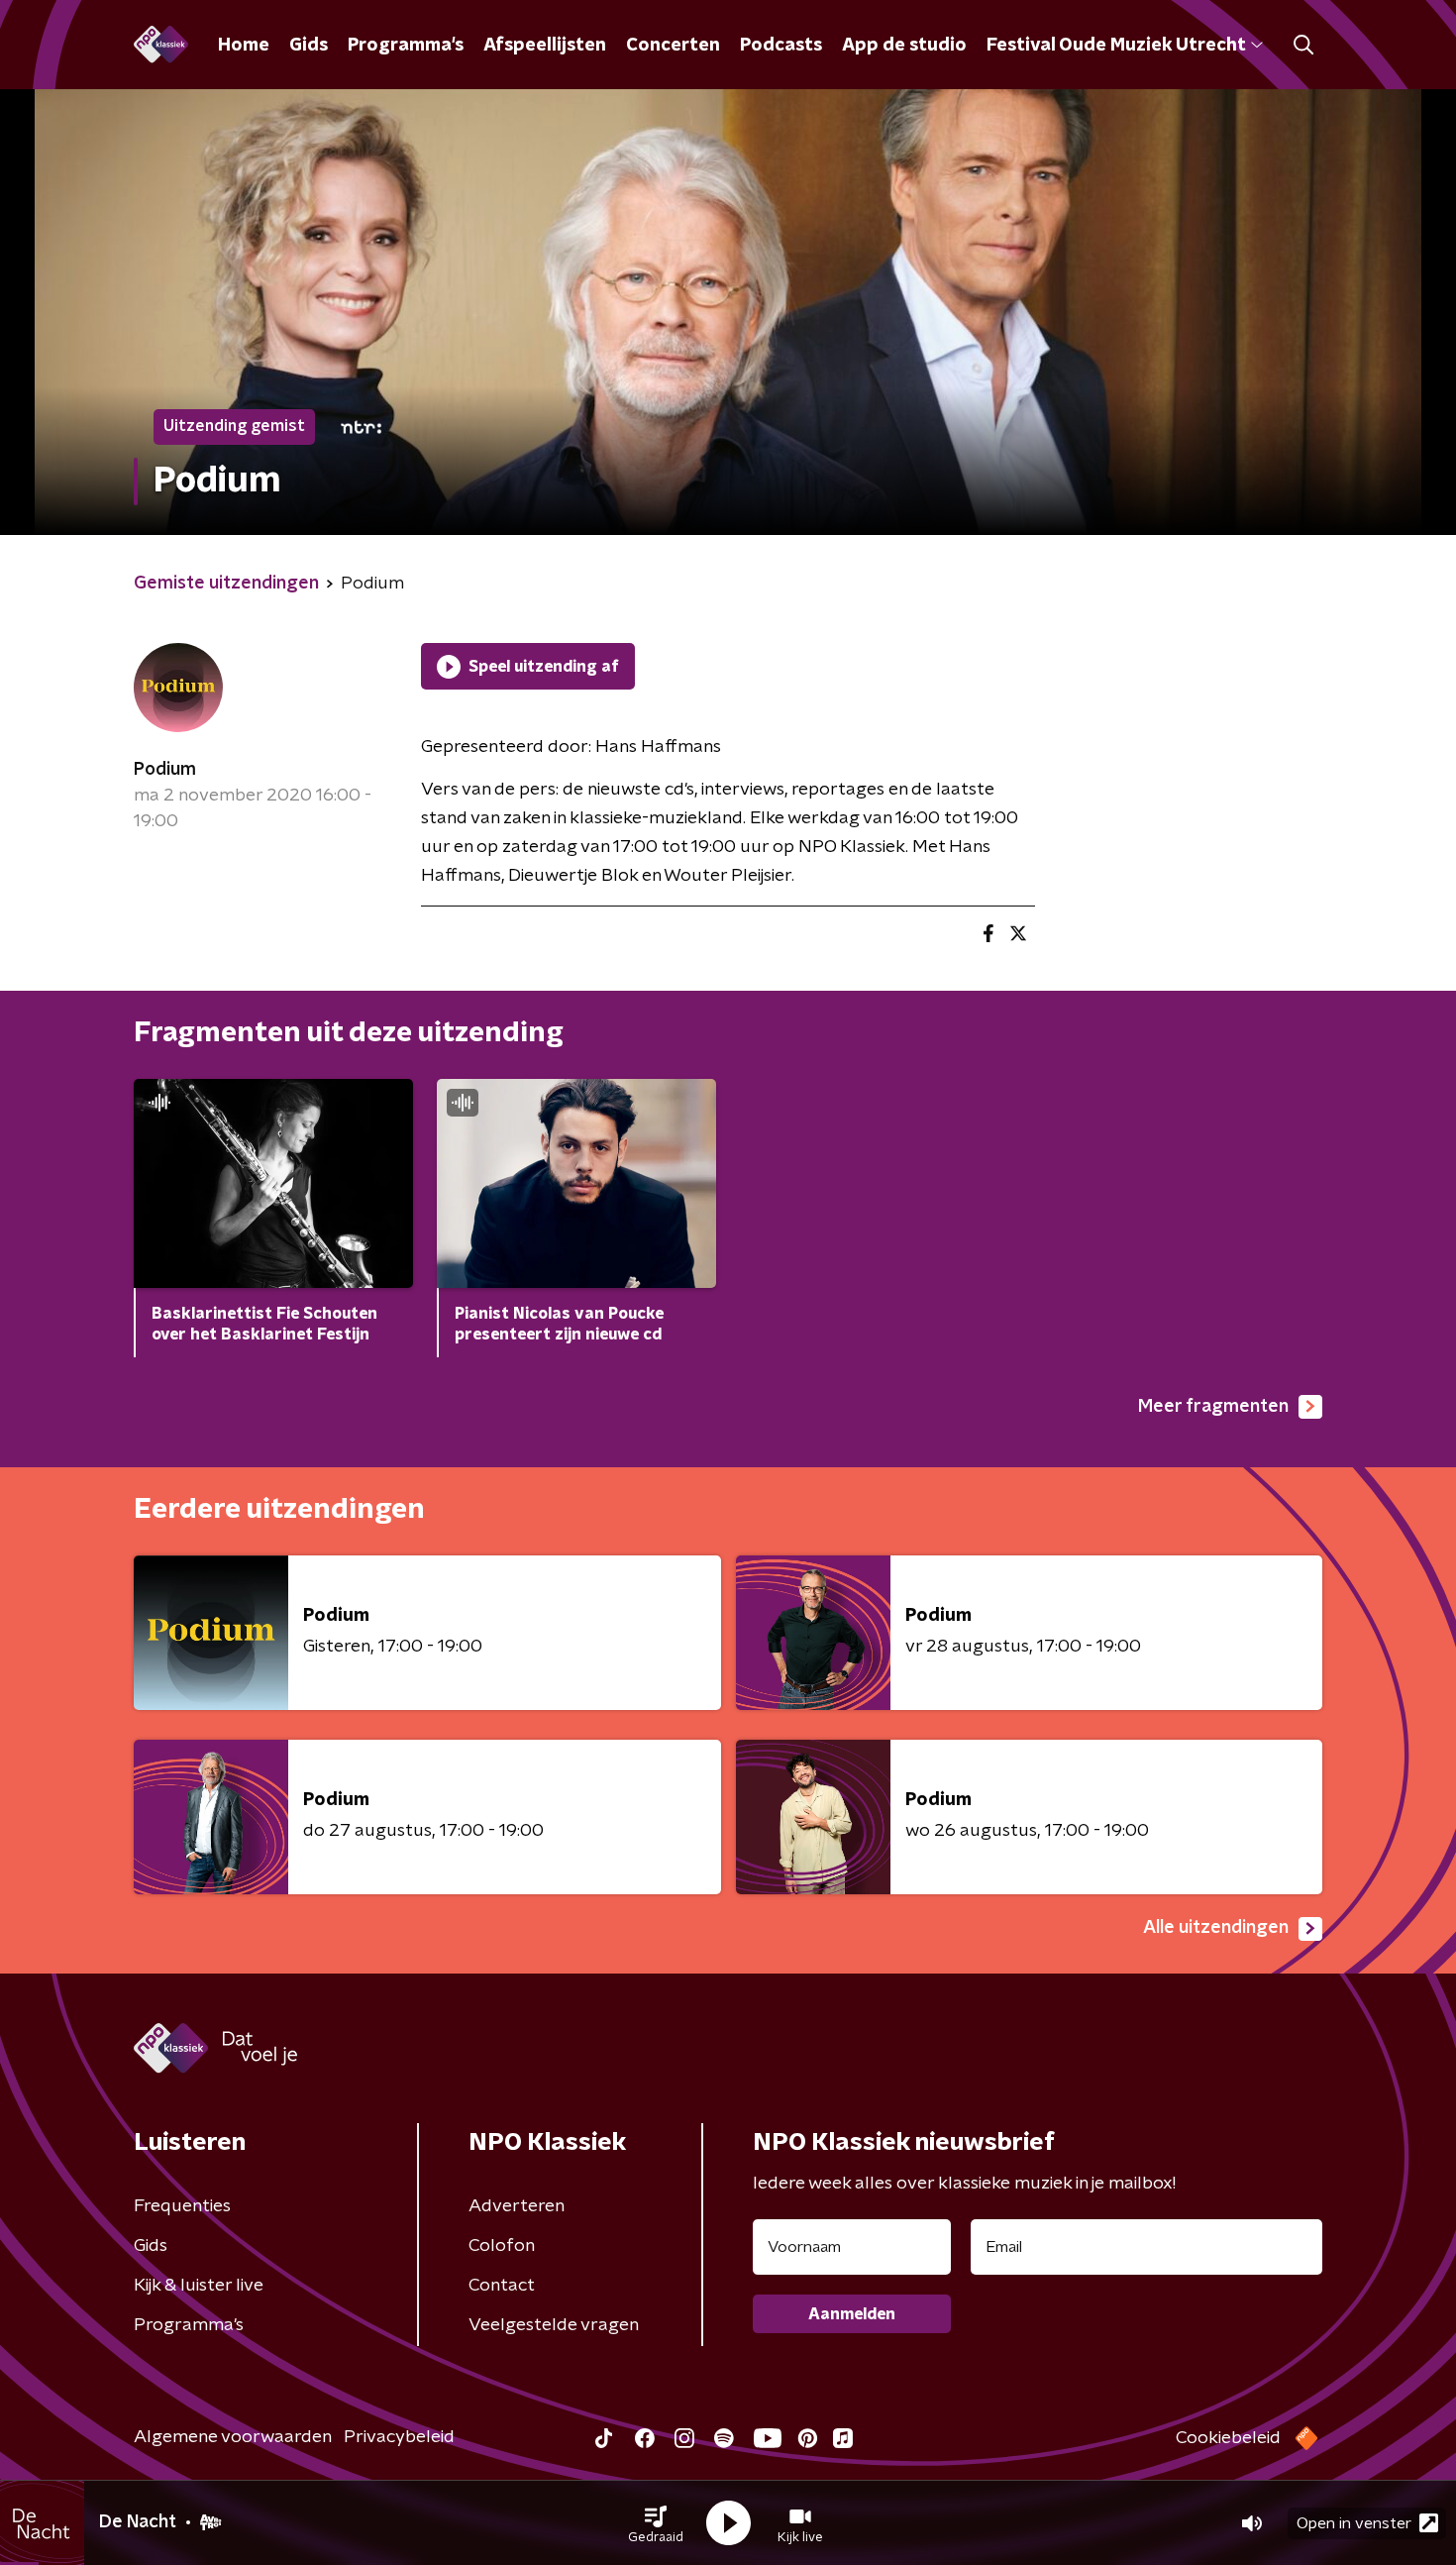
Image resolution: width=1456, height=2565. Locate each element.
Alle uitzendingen (1216, 1928)
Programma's (406, 46)
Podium (165, 770)
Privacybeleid (399, 2437)
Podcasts (781, 46)
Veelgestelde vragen (554, 2325)
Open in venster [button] (1354, 2523)
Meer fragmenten (1213, 1407)
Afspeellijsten (545, 46)
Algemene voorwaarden (233, 2437)
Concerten (673, 46)
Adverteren (517, 2206)
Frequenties (182, 2206)
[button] (656, 2523)
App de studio (904, 46)
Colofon (502, 2246)
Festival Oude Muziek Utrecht (1116, 46)
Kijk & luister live (199, 2286)
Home (244, 46)
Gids (309, 46)
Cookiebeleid (1228, 2438)
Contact (502, 2286)
